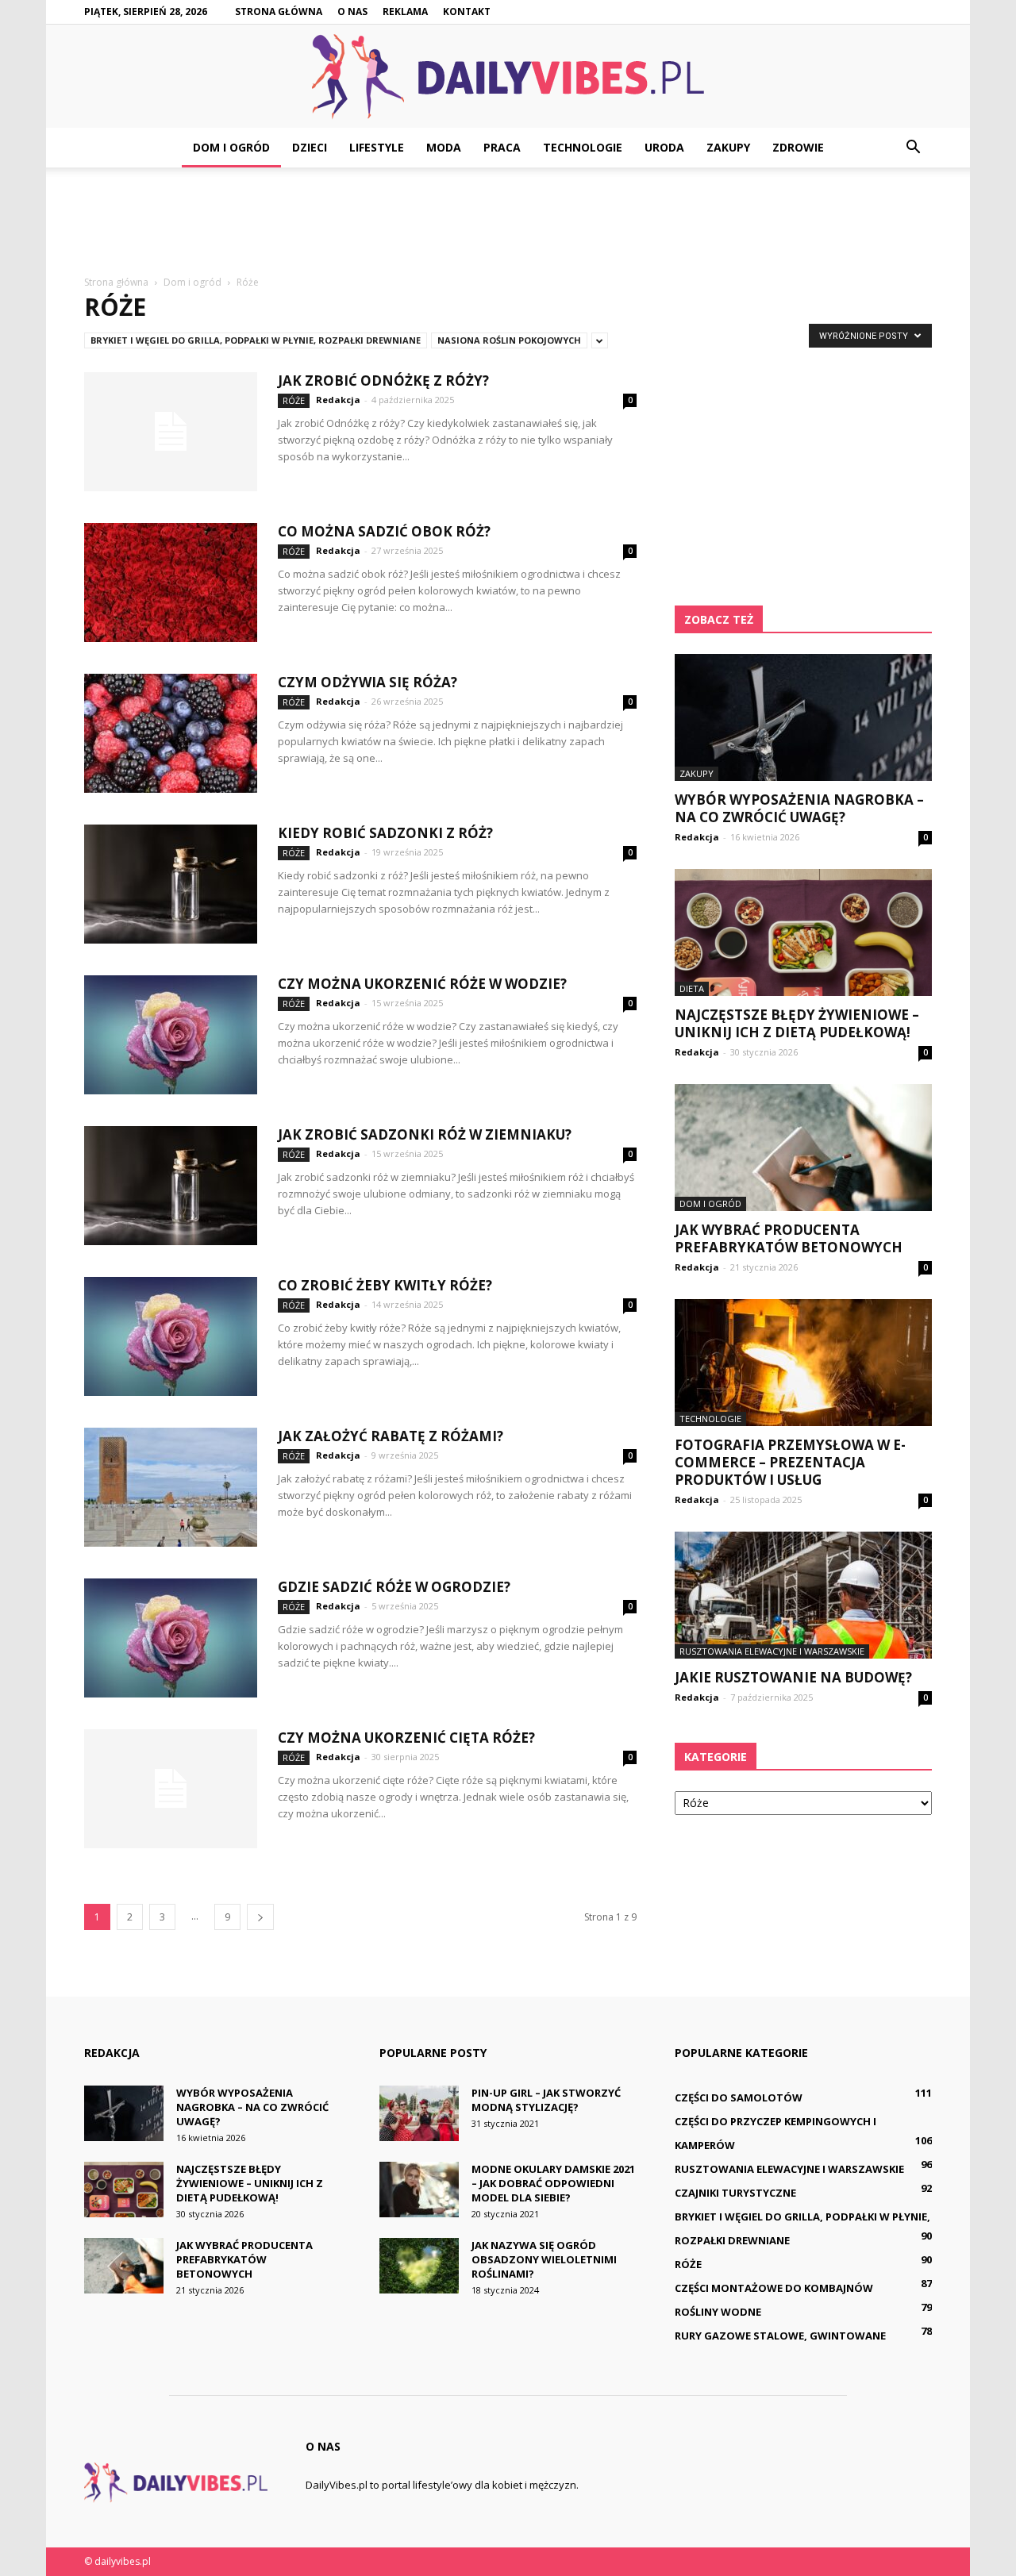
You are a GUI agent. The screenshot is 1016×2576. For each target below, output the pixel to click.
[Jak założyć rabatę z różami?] (171, 1487)
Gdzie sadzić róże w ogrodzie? (394, 1587)
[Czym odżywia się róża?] (171, 733)
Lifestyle (377, 147)
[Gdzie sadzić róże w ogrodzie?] (171, 1638)
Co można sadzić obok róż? (384, 531)
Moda (444, 147)
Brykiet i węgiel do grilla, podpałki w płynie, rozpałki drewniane (256, 340)
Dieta (692, 988)
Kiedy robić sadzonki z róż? (385, 833)
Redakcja (338, 400)
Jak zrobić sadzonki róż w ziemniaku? (425, 1134)
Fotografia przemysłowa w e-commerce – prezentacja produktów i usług (790, 1462)
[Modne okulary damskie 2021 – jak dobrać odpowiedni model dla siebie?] (419, 2190)
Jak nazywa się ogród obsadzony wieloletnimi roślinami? (544, 2259)
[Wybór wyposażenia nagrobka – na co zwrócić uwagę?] (803, 717)
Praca (502, 147)
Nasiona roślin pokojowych (509, 340)
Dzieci (310, 147)
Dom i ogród (231, 147)
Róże (294, 400)
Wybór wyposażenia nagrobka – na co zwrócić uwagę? (799, 808)
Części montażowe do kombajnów (774, 2288)
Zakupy (728, 147)
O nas (352, 12)
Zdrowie (798, 147)
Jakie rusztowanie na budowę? (793, 1677)
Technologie (583, 147)
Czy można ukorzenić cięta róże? (406, 1738)
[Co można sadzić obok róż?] (171, 582)
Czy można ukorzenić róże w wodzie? (422, 984)
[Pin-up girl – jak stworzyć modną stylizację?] (419, 2113)
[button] (913, 148)
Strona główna (279, 12)
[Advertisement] (508, 222)
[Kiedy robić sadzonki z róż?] (171, 884)
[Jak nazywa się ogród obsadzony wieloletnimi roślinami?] (419, 2266)
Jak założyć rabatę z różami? (391, 1436)
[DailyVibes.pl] (508, 77)
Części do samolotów (739, 2097)
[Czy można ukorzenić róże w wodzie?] (171, 1035)
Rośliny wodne (718, 2312)
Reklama (405, 12)
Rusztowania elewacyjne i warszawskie (772, 1651)
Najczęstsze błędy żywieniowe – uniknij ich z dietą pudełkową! (797, 1023)
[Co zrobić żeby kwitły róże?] (171, 1336)
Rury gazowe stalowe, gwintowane (780, 2336)
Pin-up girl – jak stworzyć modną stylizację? (546, 2100)
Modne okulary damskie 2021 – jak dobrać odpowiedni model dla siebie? (553, 2183)
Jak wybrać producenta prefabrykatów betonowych (789, 1238)
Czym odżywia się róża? (368, 682)
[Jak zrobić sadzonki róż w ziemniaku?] (171, 1186)
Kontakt (467, 12)
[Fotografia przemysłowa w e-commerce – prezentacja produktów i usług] (803, 1363)
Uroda (664, 147)
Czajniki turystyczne (735, 2193)
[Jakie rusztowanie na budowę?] (803, 1595)
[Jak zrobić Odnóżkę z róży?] (171, 432)
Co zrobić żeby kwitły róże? (385, 1285)
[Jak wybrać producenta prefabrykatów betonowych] (803, 1148)
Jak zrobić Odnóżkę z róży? (383, 381)
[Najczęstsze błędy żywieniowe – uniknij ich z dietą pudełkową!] (803, 932)
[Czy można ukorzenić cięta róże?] (171, 1789)
